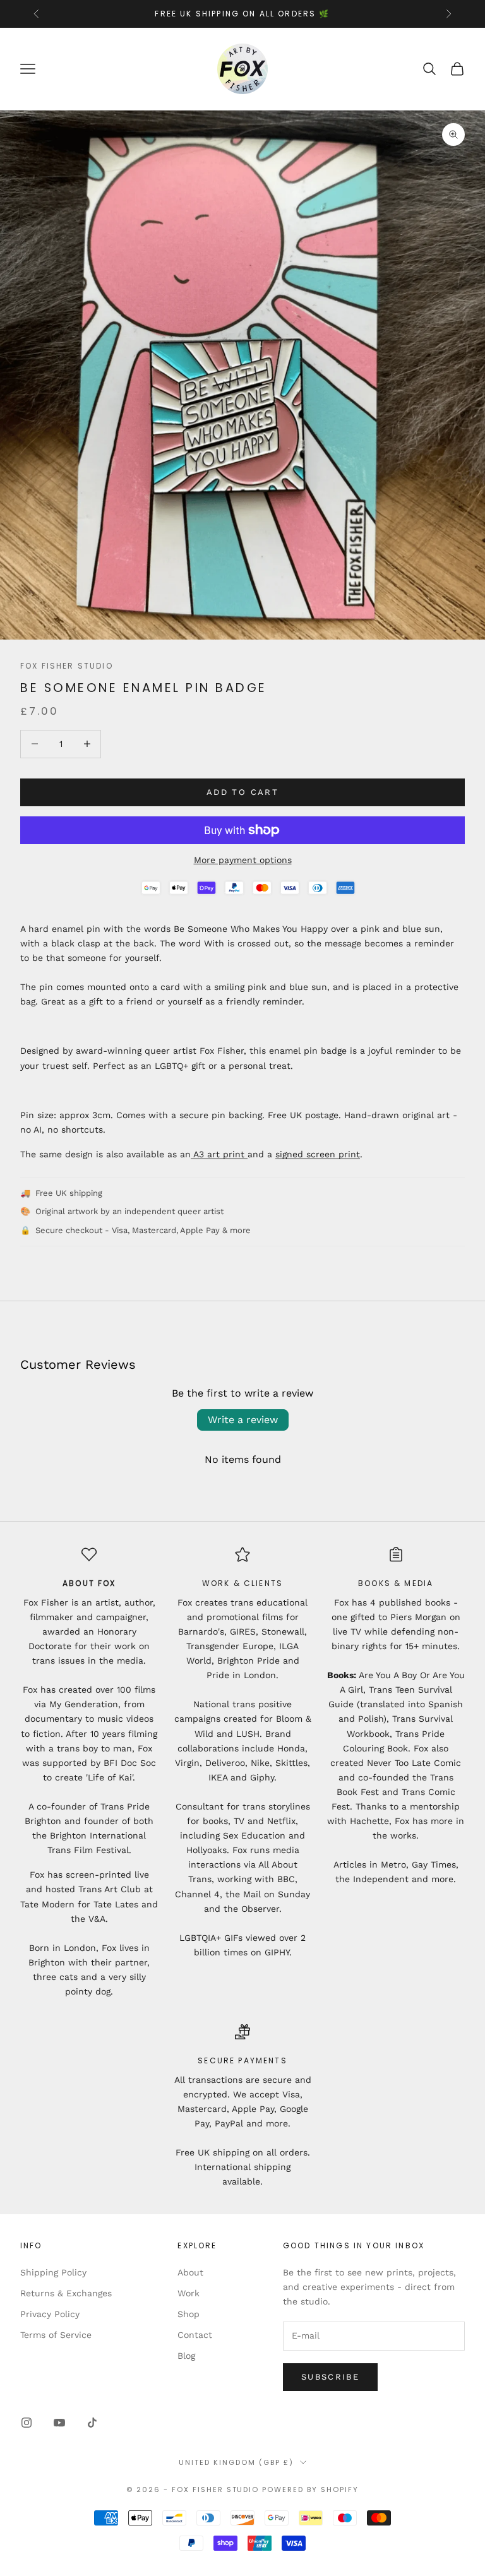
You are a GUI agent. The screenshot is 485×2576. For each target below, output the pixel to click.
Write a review (243, 1420)
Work (189, 2293)
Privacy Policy (50, 2314)
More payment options (243, 860)
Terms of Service (56, 2335)
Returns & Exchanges (66, 2293)
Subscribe (330, 2377)
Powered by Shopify (310, 2490)
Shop (189, 2314)
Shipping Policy (53, 2272)
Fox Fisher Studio (67, 666)
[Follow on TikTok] (92, 2423)
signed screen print (318, 1154)
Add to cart (242, 792)
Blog (186, 2356)
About (190, 2272)
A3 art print (219, 1154)
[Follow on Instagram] (27, 2423)
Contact (195, 2335)
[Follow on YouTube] (59, 2423)
